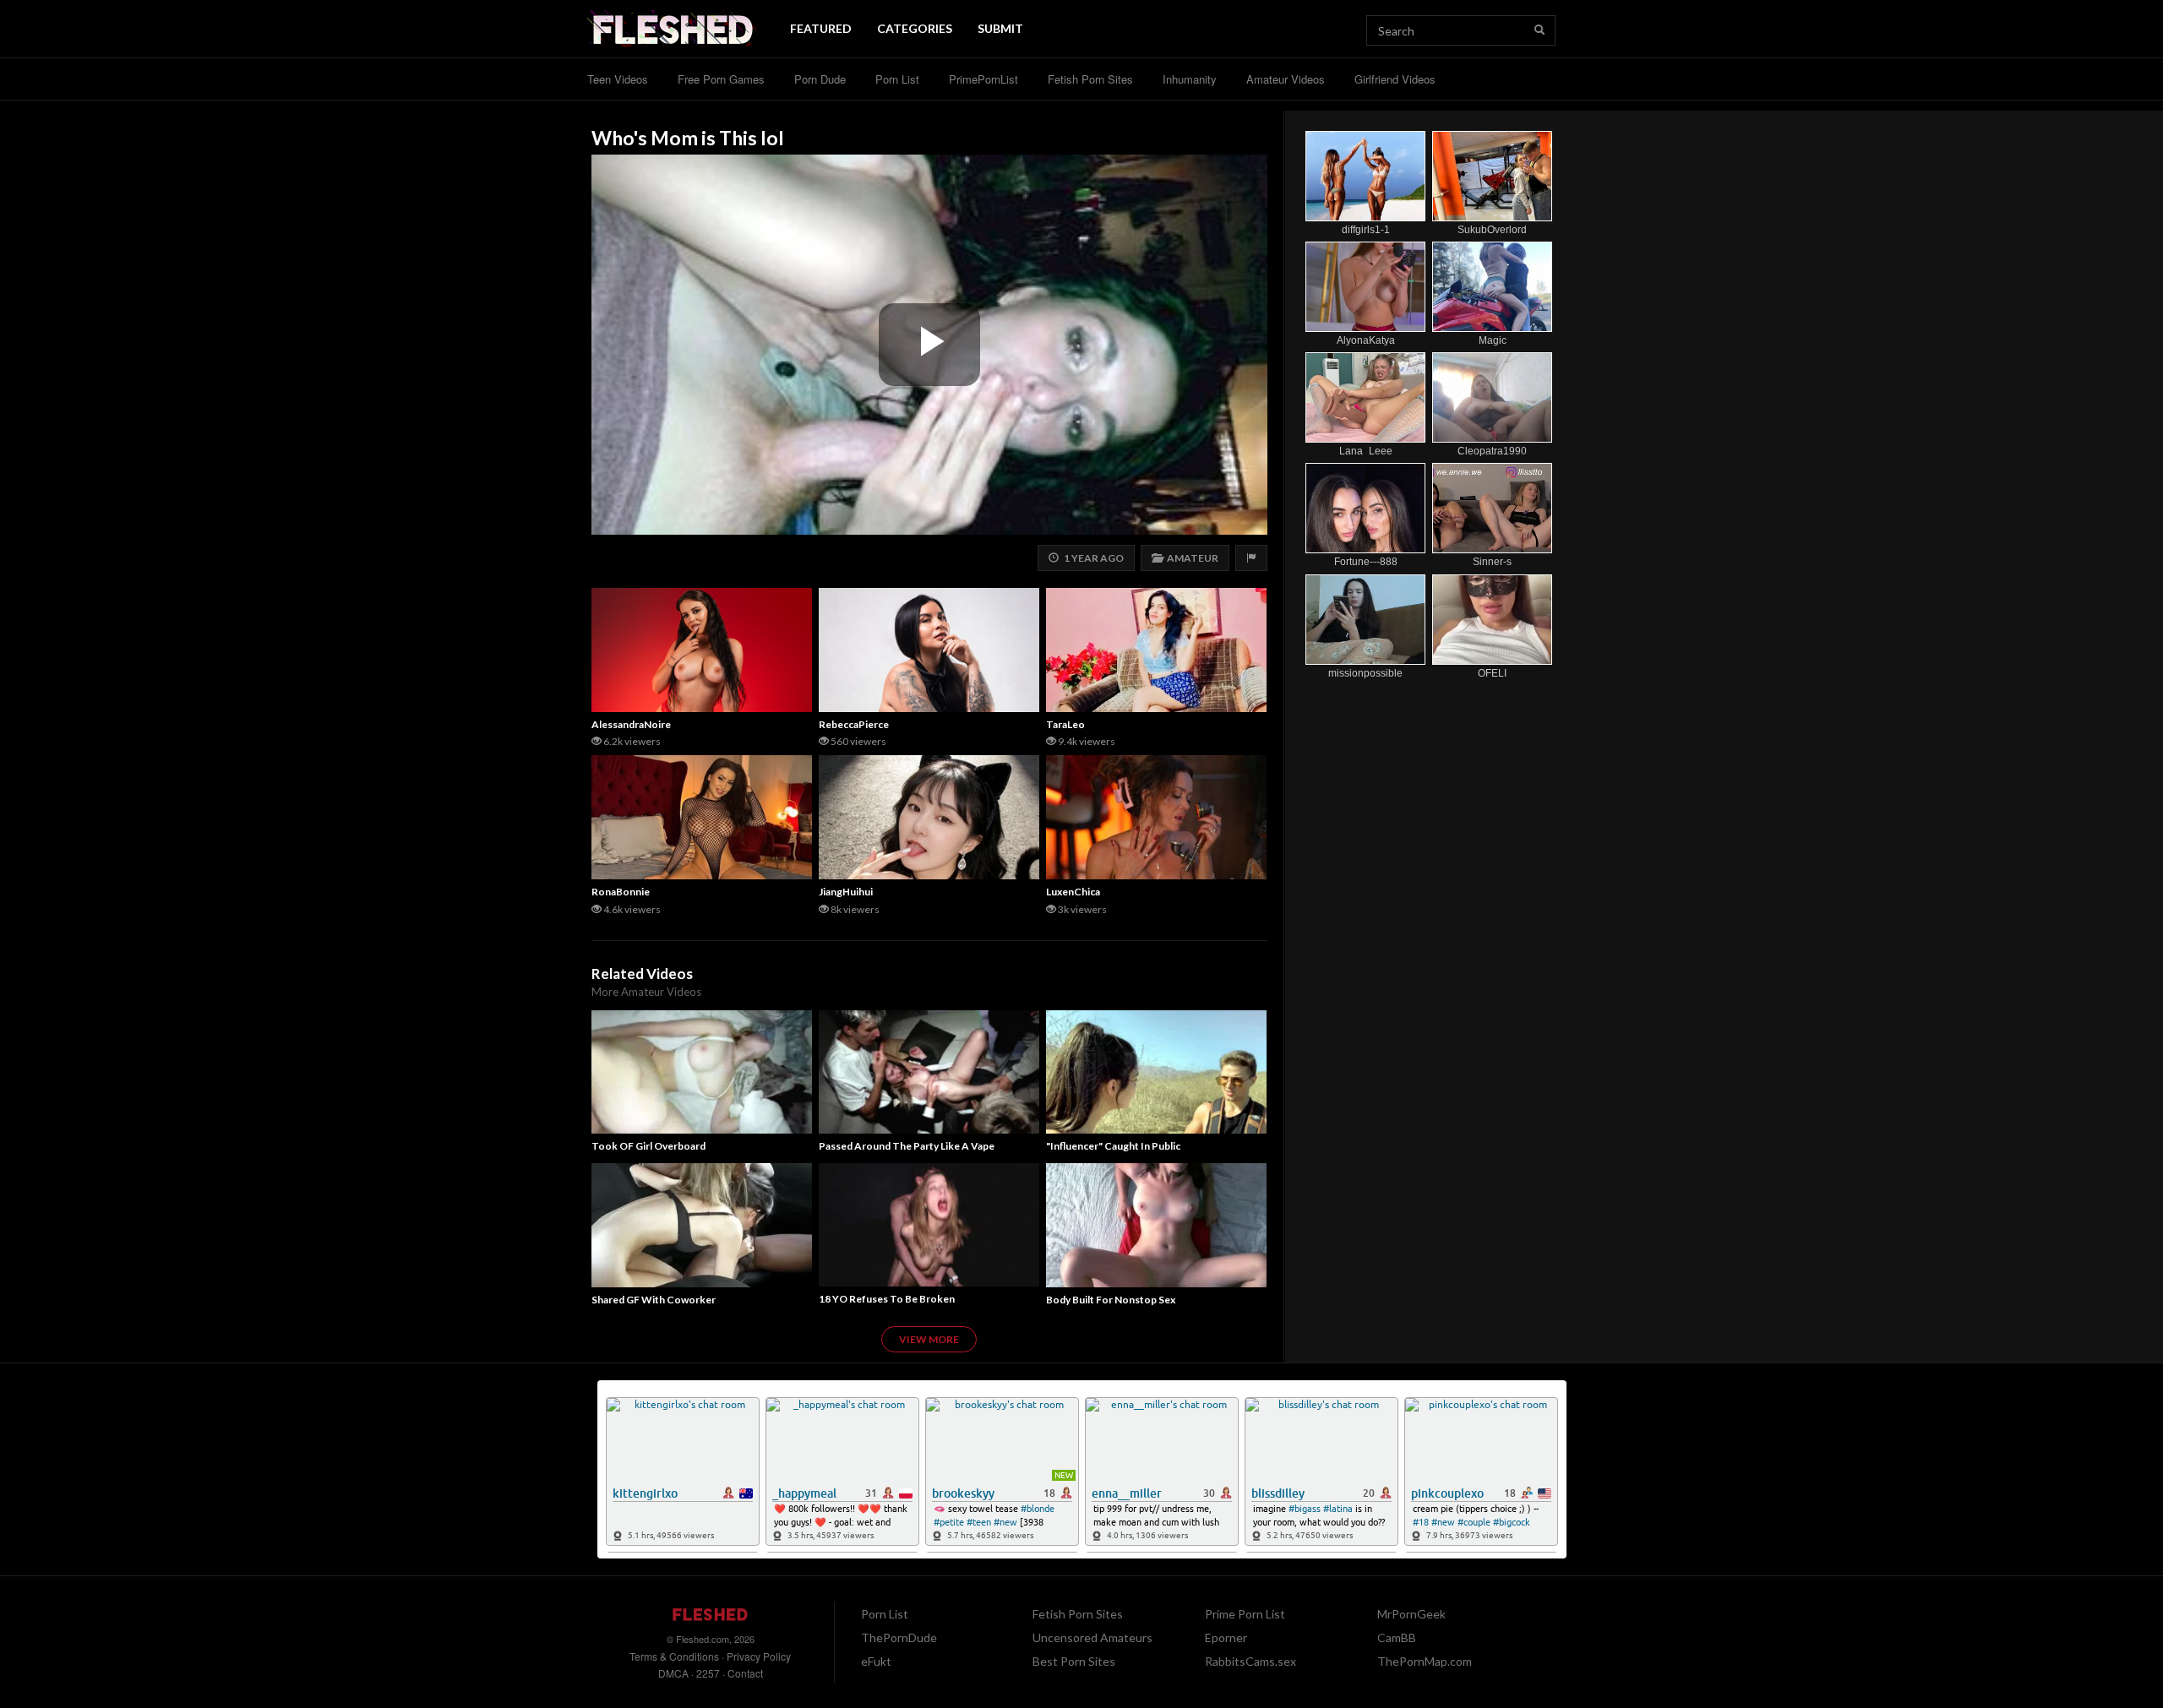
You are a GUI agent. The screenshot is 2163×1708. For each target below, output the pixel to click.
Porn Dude (820, 79)
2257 (708, 1673)
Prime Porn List (1245, 1614)
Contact (745, 1673)
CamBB (1397, 1637)
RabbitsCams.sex (1250, 1661)
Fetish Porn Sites (1090, 79)
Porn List (897, 79)
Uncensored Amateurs (1092, 1637)
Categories (915, 28)
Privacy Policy (759, 1656)
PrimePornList (983, 79)
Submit (1000, 28)
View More (929, 1339)
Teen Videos (618, 79)
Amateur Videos (1286, 79)
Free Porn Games (721, 79)
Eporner (1226, 1637)
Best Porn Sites (1074, 1661)
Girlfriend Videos (1395, 79)
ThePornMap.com (1425, 1661)
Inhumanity (1190, 79)
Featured (821, 28)
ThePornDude (899, 1637)
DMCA (673, 1673)
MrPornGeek (1411, 1614)
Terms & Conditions (674, 1656)
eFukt (876, 1661)
